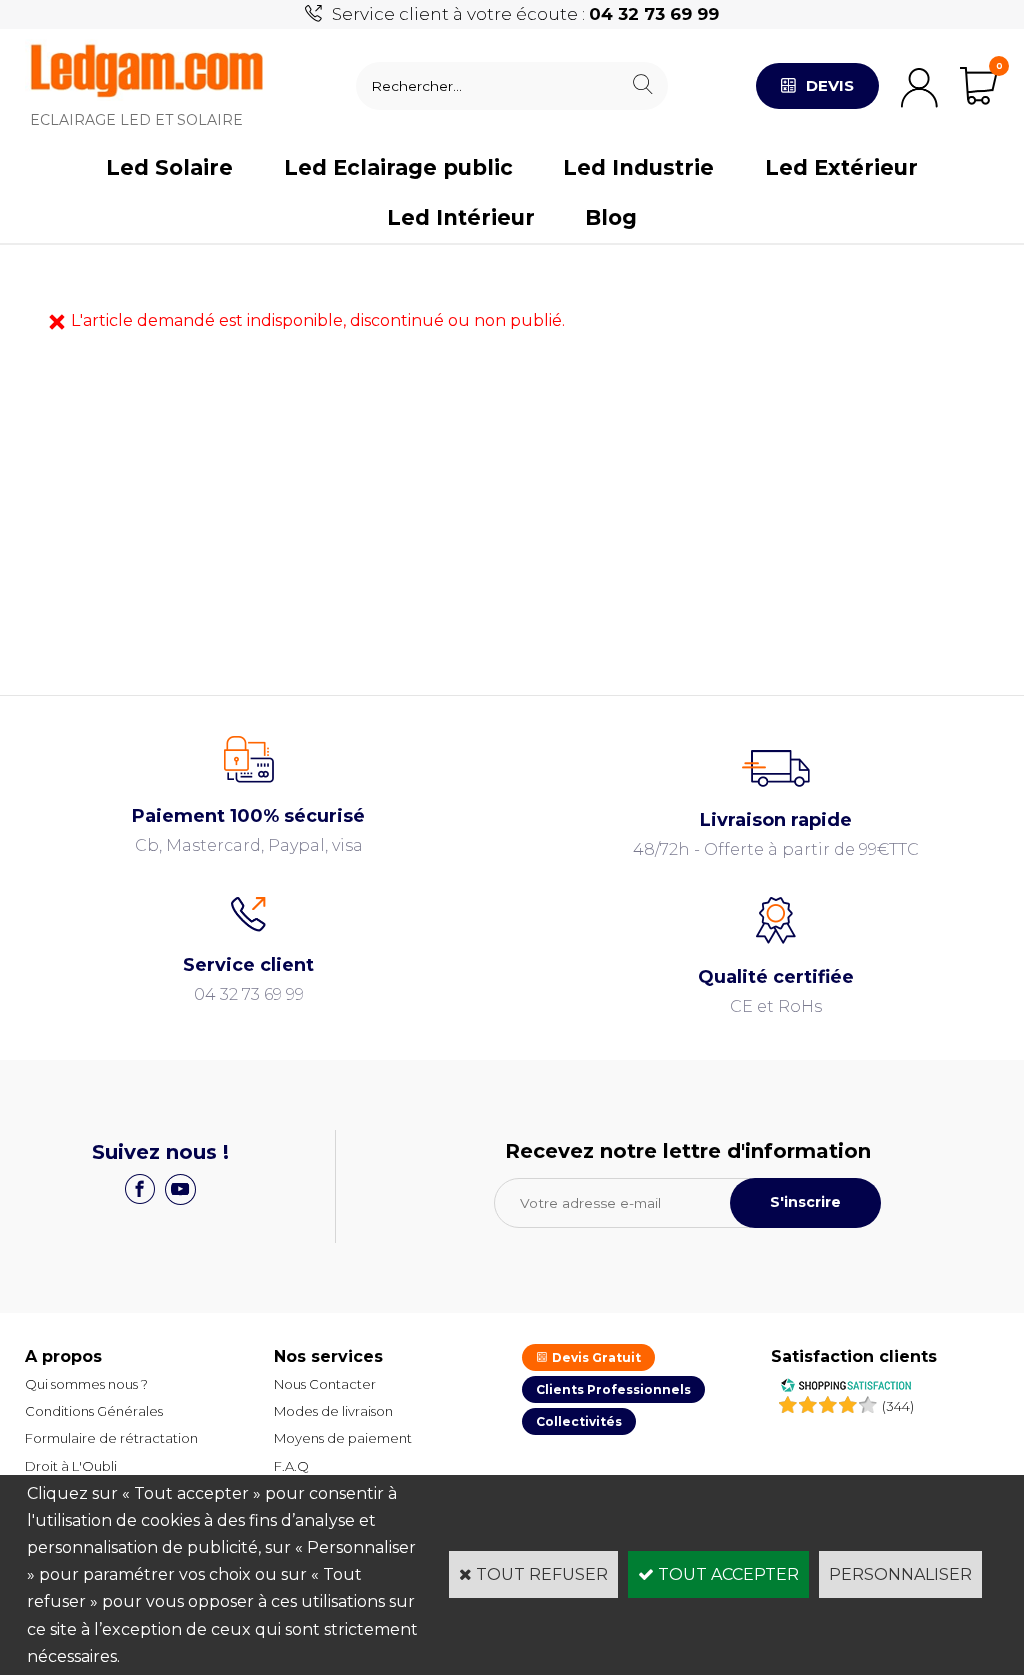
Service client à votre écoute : (525, 14)
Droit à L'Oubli (71, 1466)
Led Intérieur (461, 217)
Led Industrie (638, 167)
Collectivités (579, 1421)
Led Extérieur (841, 167)
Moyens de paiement (343, 1438)
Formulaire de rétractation (111, 1438)
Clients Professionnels (613, 1389)
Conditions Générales (94, 1411)
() (898, 1406)
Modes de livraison (333, 1411)
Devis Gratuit (595, 1357)
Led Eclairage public (398, 167)
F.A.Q (291, 1466)
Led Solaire (169, 167)
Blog (611, 217)
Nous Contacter (325, 1384)
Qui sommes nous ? (86, 1384)
